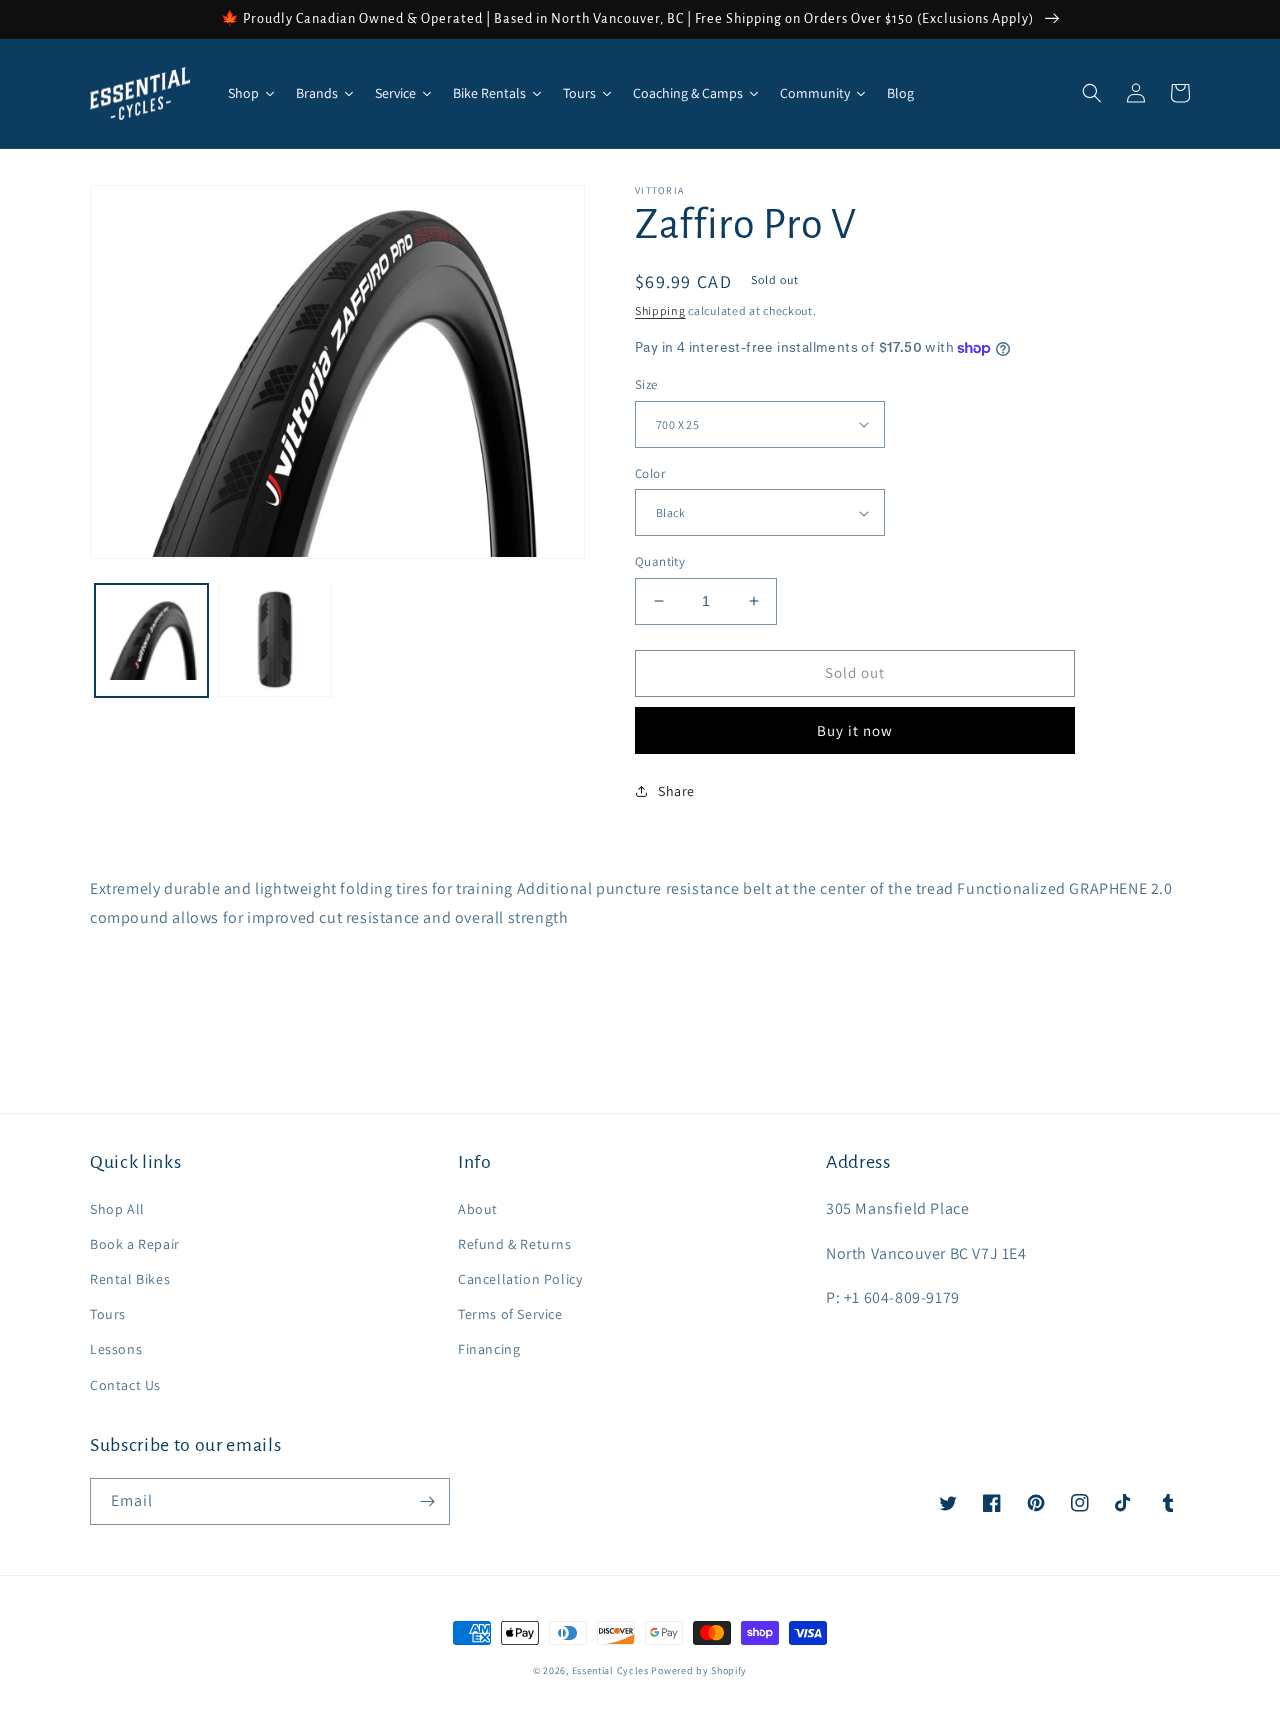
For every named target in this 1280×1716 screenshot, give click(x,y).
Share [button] (676, 791)
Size (646, 384)
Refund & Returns (515, 1244)
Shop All (117, 1209)
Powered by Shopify (699, 1670)
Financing (489, 1349)
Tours (108, 1314)
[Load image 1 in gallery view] (151, 639)
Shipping (660, 310)
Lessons (116, 1349)
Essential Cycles (610, 1670)
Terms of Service (510, 1314)
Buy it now (855, 730)
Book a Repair (135, 1244)
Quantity (660, 561)
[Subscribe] (427, 1501)
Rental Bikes (130, 1279)
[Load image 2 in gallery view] (274, 639)
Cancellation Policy (520, 1279)
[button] (1092, 93)
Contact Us (125, 1385)
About (478, 1209)
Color (650, 473)
